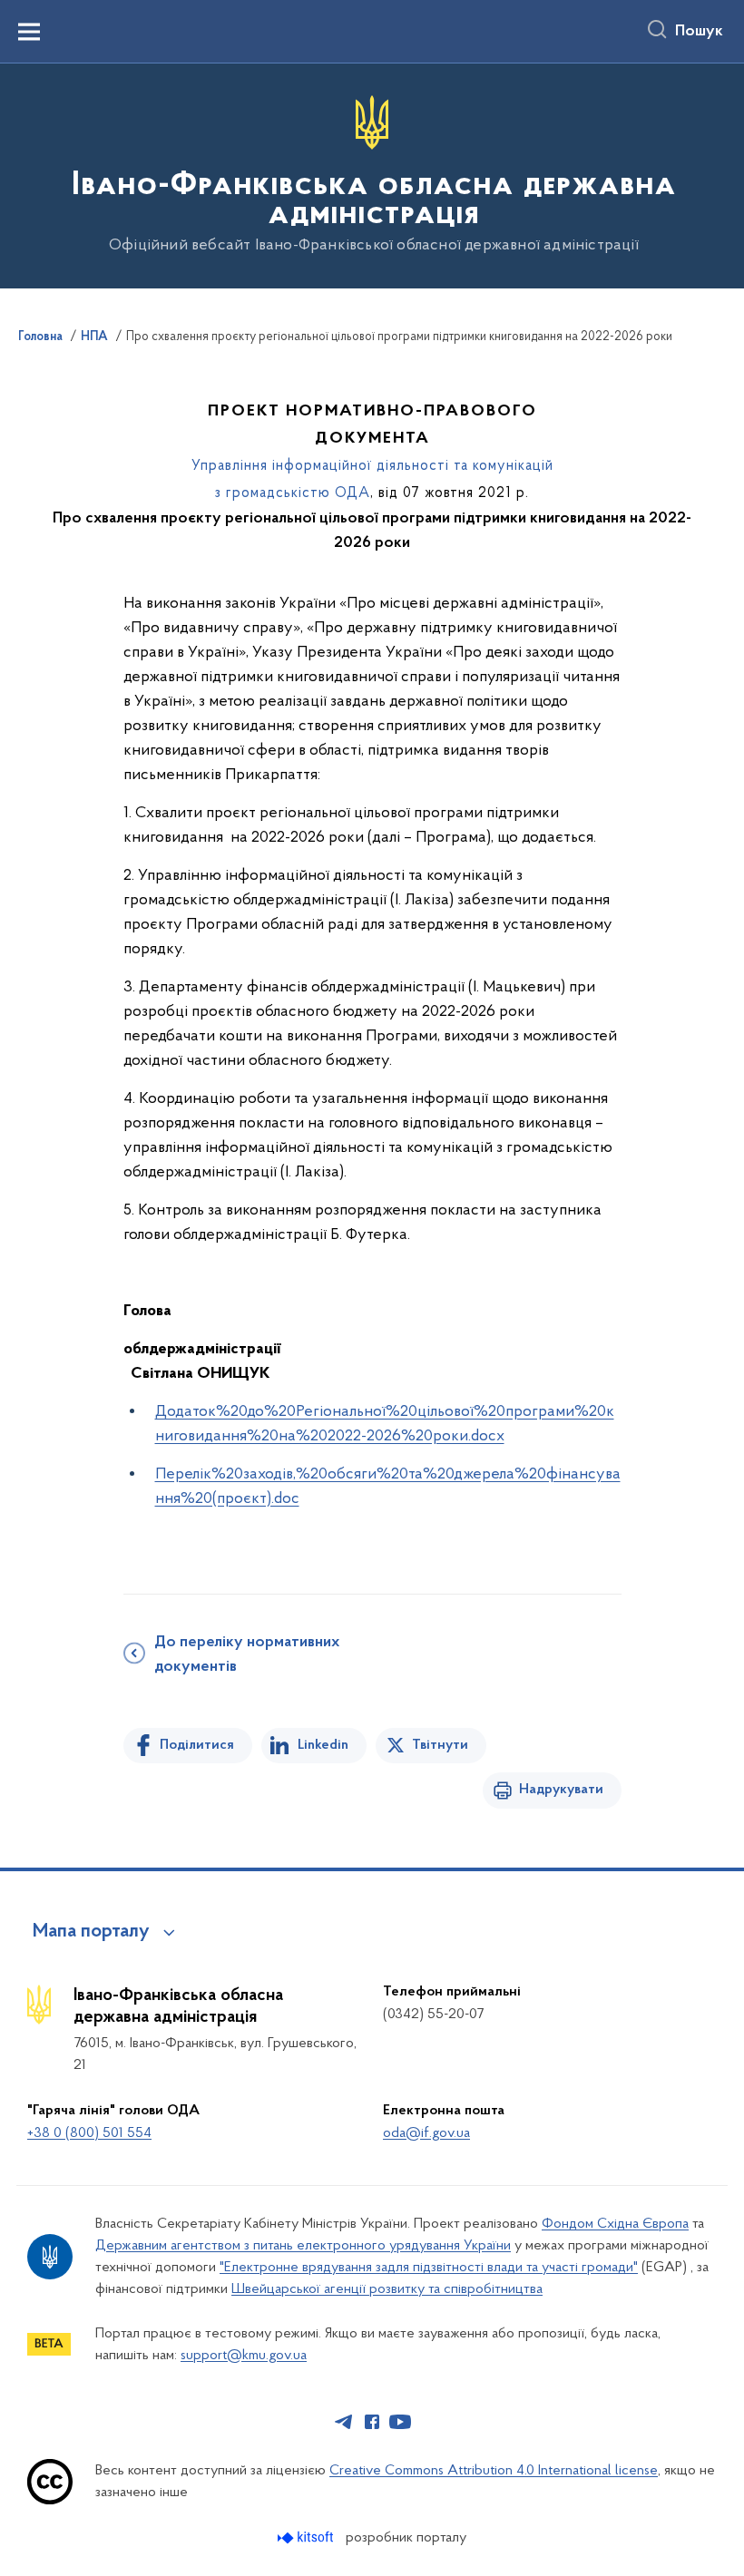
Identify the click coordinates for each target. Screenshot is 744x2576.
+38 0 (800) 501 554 (89, 2133)
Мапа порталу (91, 1932)
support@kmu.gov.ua (244, 2356)
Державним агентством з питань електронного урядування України (303, 2246)
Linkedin (323, 1745)
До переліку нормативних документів (247, 1655)
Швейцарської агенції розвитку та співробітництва (387, 2289)
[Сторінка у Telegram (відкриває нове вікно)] (344, 2422)
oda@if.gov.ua (426, 2133)
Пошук (699, 32)
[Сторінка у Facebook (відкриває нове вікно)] (372, 2422)
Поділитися (197, 1745)
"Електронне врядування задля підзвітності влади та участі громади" (429, 2268)
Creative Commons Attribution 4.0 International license (494, 2471)
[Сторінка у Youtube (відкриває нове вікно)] (400, 2422)
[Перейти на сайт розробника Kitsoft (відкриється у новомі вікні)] (307, 2537)
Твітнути (440, 1745)
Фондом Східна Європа (615, 2224)
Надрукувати (561, 1790)
